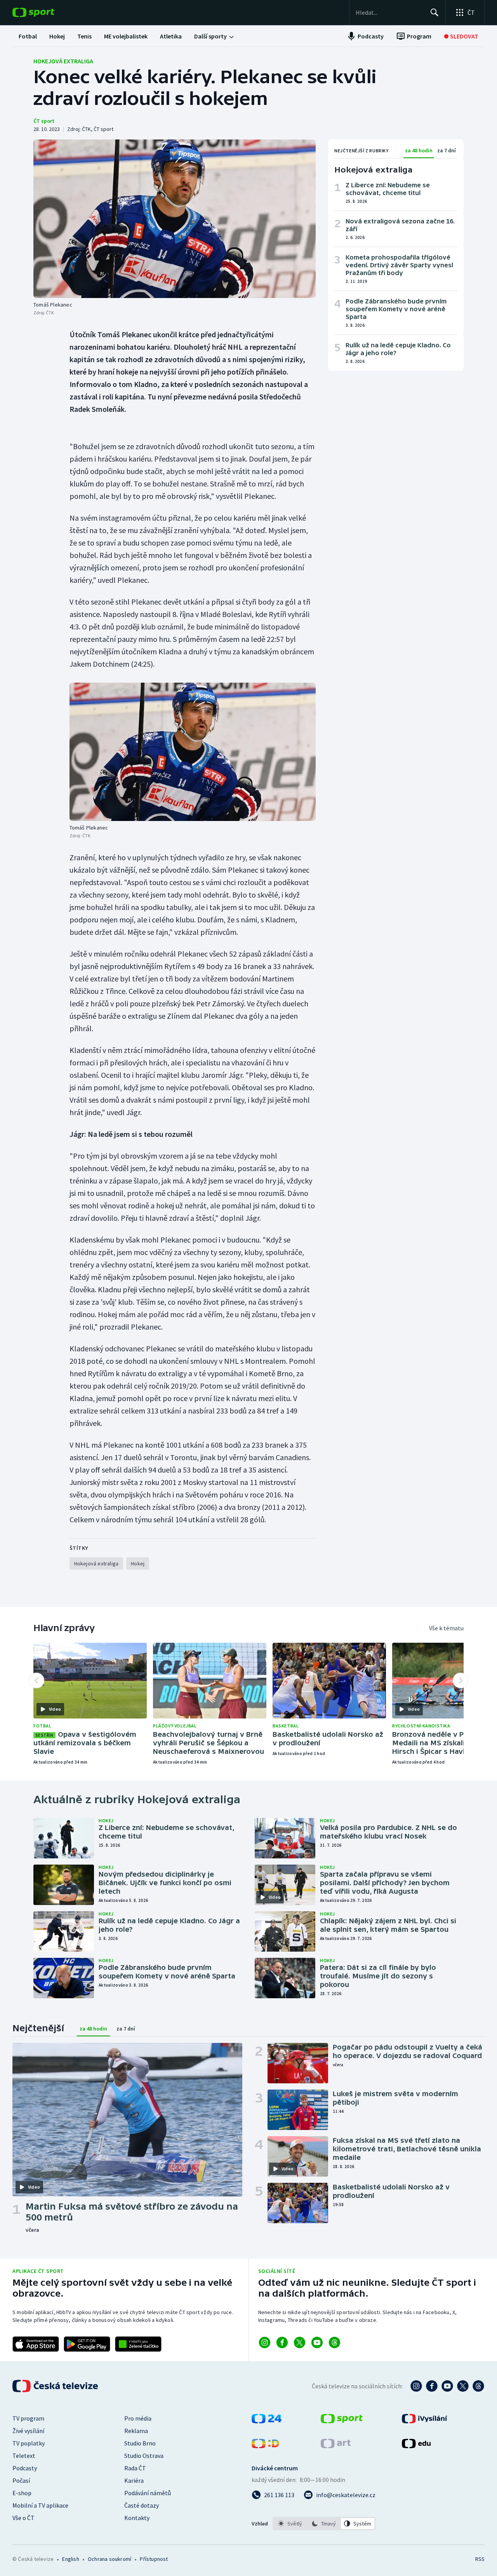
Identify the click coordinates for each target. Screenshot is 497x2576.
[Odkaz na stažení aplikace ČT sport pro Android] (87, 2344)
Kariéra (134, 2480)
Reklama (136, 2431)
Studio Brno (140, 2443)
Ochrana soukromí (109, 2559)
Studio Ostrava (144, 2456)
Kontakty (137, 2518)
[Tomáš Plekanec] (175, 219)
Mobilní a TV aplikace (40, 2505)
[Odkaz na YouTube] (317, 2342)
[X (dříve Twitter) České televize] (463, 2386)
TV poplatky (29, 2443)
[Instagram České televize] (416, 2386)
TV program (28, 2418)
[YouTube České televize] (447, 2386)
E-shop (22, 2493)
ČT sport (44, 121)
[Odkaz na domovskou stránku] (45, 12)
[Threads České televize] (478, 2386)
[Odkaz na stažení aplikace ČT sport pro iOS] (36, 2344)
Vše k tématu (446, 1628)
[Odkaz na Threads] (335, 2342)
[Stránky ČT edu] (416, 2446)
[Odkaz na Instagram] (265, 2342)
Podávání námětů (148, 2493)
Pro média (138, 2418)
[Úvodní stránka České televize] (56, 2386)
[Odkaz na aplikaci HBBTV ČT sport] (138, 2344)
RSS (480, 2559)
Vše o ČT (23, 2518)
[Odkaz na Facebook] (282, 2342)
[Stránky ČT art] (336, 2446)
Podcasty (25, 2468)
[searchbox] (390, 12)
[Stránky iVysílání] (425, 2421)
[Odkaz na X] (300, 2342)
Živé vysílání (28, 2431)
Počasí (21, 2480)
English (70, 2559)
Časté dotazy (142, 2505)
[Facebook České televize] (432, 2386)
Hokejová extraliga (63, 61)
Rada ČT (135, 2468)
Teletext (24, 2456)
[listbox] (324, 2524)
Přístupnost (154, 2559)
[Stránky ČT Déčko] (265, 2446)
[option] (290, 2524)
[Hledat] (434, 12)
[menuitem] (28, 36)
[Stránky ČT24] (267, 2421)
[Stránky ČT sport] (342, 2421)
